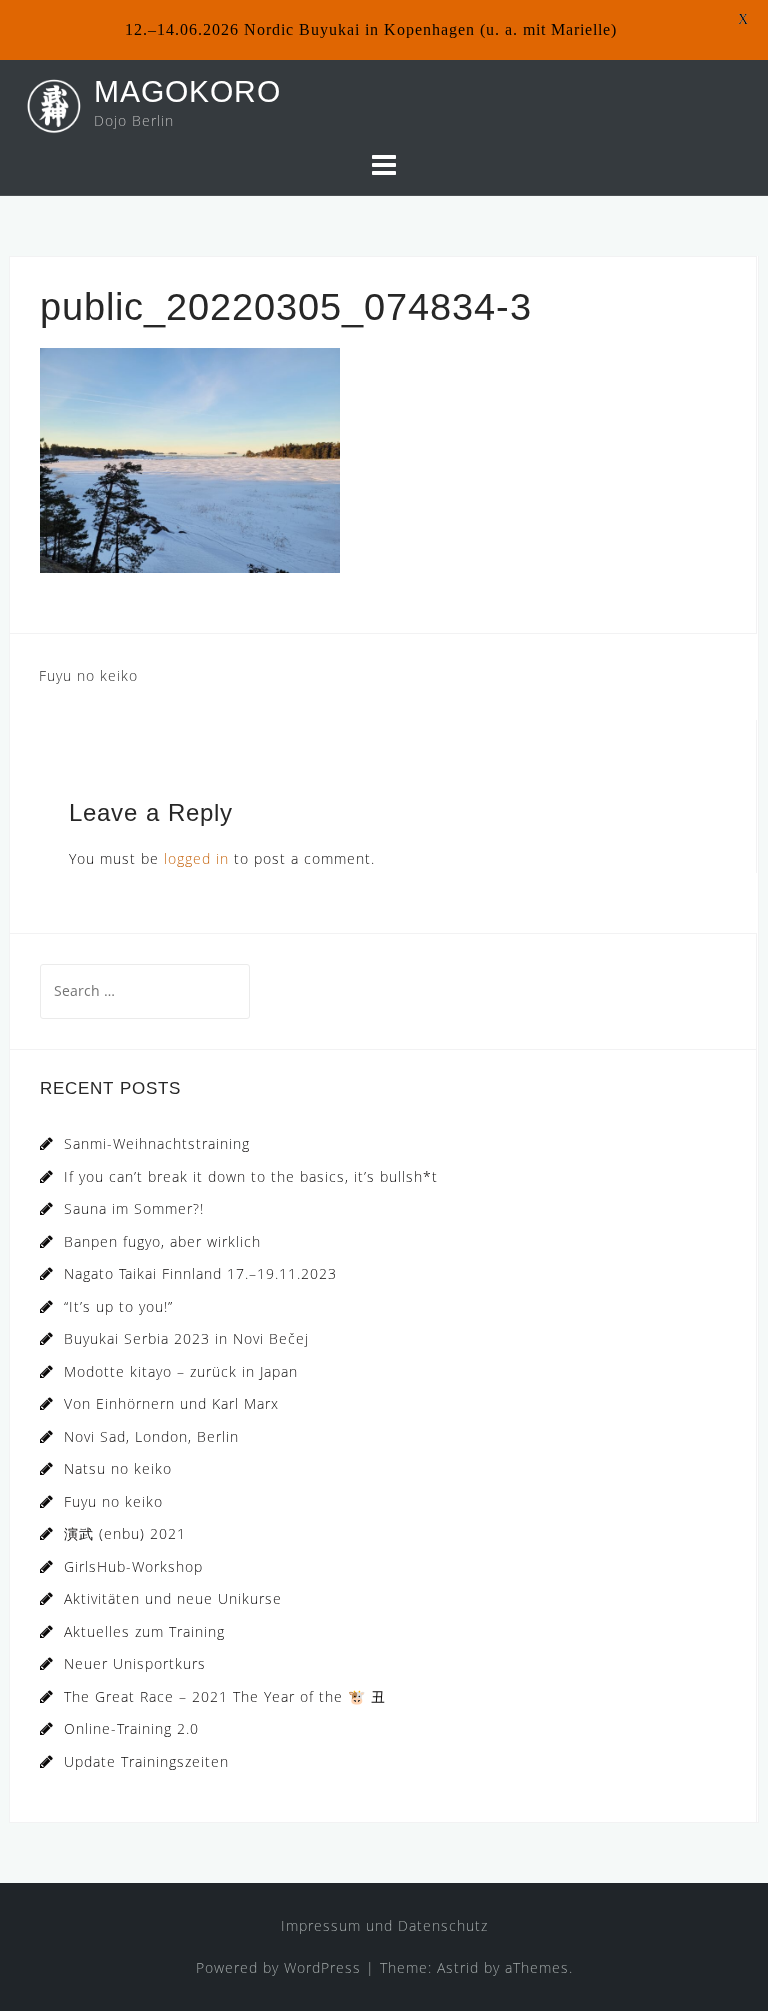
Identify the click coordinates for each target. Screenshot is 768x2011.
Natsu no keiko (118, 1468)
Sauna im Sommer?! (134, 1208)
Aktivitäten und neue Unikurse (173, 1598)
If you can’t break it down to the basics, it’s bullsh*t (251, 1176)
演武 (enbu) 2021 (125, 1533)
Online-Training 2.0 (131, 1728)
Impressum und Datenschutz (384, 1925)
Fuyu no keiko (88, 675)
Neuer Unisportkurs (135, 1663)
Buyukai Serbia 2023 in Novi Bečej (186, 1338)
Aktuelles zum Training (144, 1631)
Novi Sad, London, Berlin (151, 1436)
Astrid (458, 1967)
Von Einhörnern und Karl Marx (171, 1403)
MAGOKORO (187, 91)
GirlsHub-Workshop (133, 1566)
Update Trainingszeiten (146, 1761)
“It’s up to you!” (118, 1306)
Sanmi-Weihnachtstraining (157, 1143)
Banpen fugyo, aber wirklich (162, 1241)
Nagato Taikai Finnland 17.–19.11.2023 (200, 1273)
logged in (196, 858)
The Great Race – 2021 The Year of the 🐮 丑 (225, 1696)
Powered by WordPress (278, 1967)
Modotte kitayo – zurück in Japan (181, 1371)
